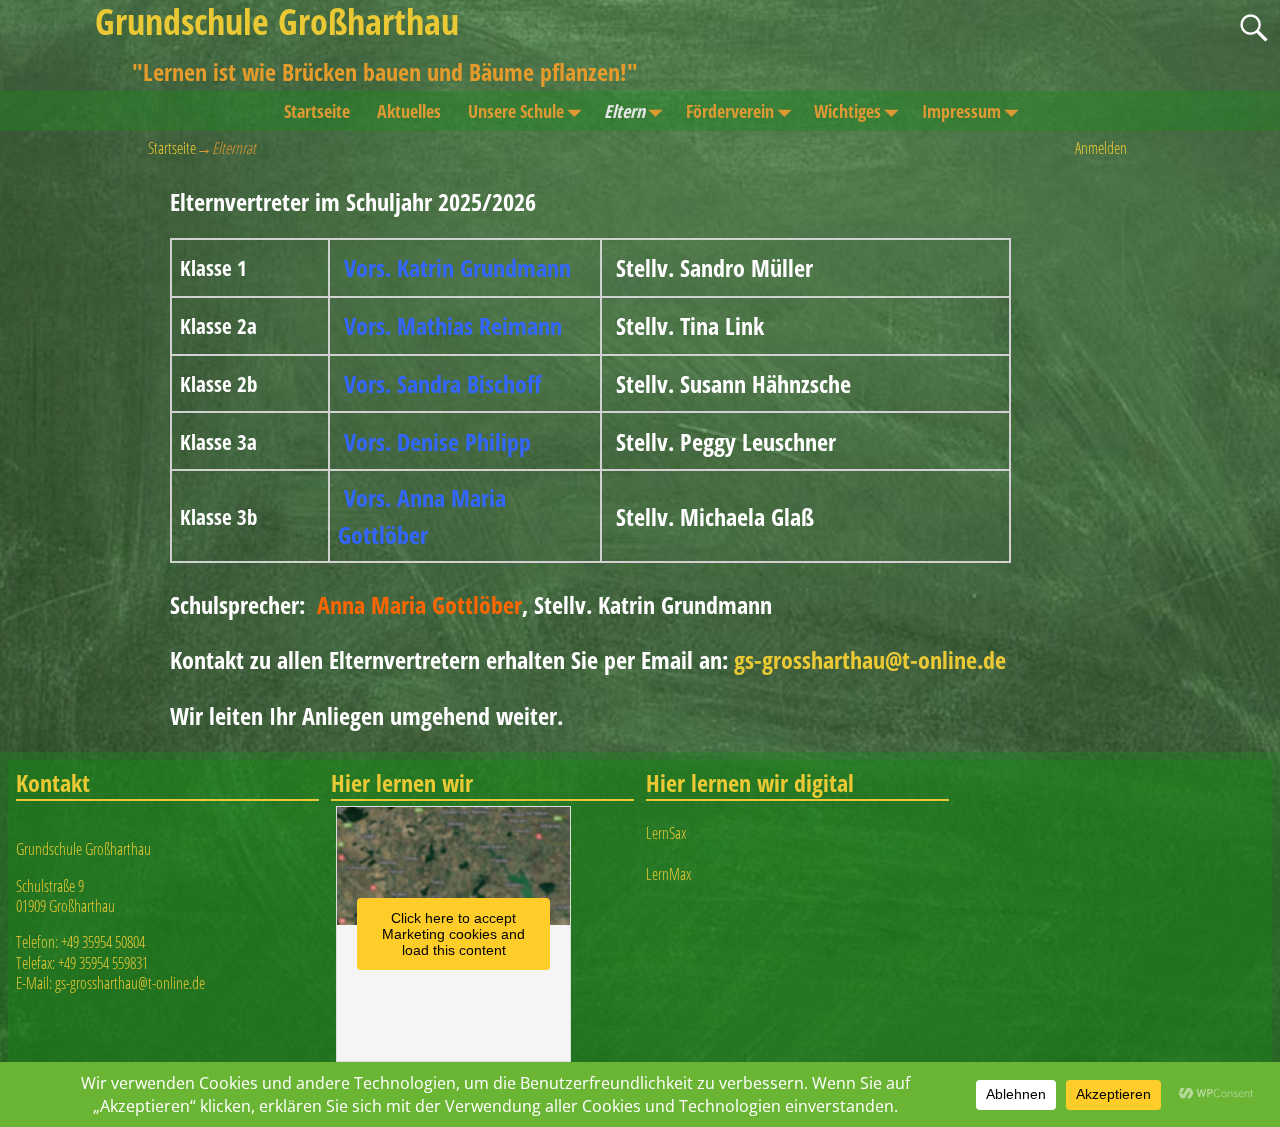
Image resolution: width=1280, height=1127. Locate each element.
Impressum (961, 111)
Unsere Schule (516, 111)
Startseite (317, 111)
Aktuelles (409, 111)
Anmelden (1101, 148)
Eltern (624, 111)
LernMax (668, 874)
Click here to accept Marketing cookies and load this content (453, 934)
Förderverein (730, 111)
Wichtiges (847, 111)
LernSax (666, 833)
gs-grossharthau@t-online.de (870, 659)
